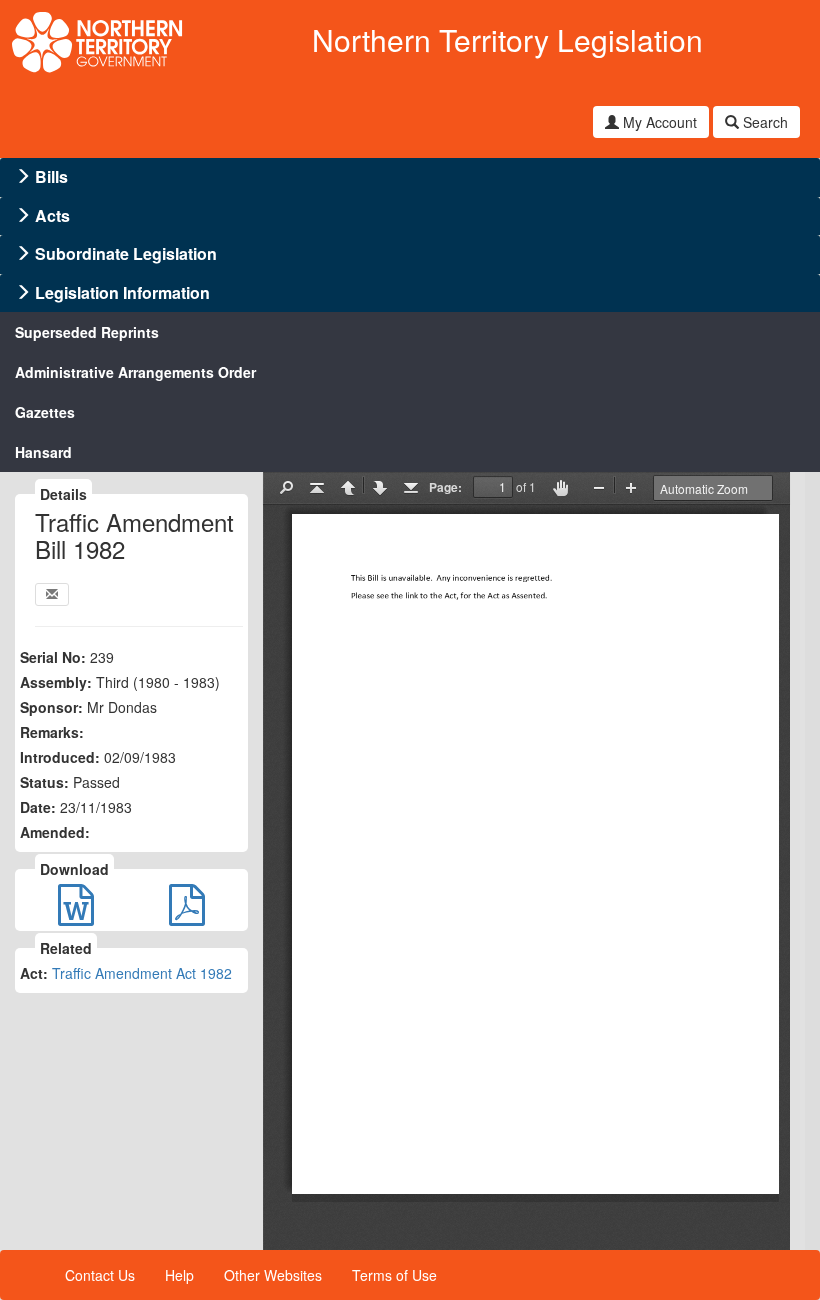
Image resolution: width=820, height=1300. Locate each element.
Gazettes (45, 412)
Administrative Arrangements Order (135, 372)
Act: (34, 973)
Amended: (55, 832)
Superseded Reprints (87, 332)
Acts (52, 215)
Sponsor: (51, 707)
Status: (44, 782)
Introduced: (60, 757)
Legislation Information (122, 292)
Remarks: (52, 732)
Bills (51, 176)
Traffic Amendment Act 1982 (142, 973)
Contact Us (100, 1275)
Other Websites (273, 1275)
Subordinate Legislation (126, 253)
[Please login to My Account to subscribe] (52, 594)
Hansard (43, 452)
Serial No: (53, 657)
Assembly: (56, 682)
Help (179, 1275)
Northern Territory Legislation (507, 39)
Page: (445, 487)
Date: (38, 807)
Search (763, 122)
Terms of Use (394, 1275)
